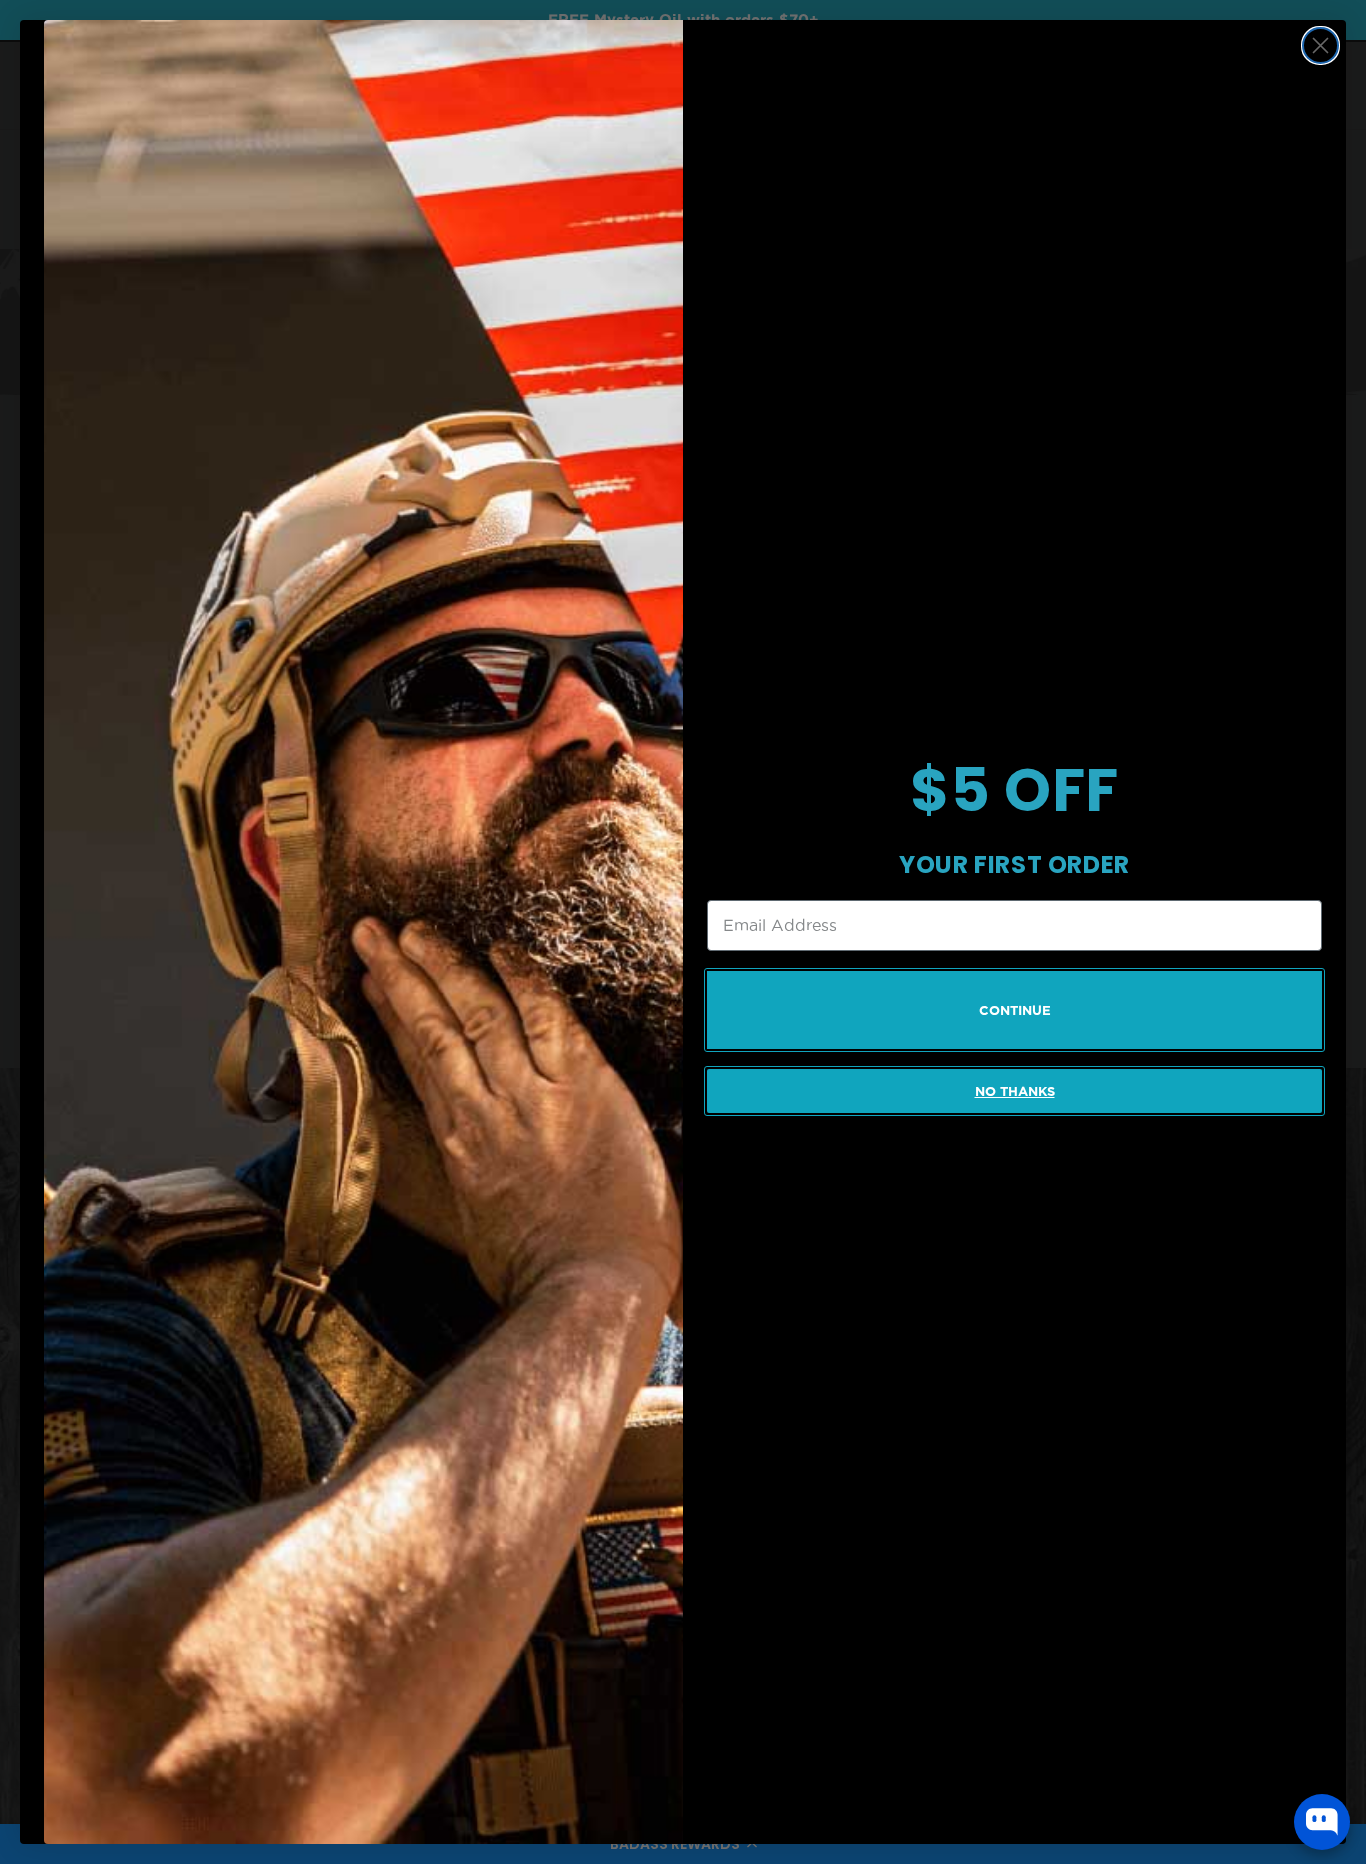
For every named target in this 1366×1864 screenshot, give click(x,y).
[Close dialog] (1320, 45)
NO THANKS (1015, 1091)
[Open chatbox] (1322, 1822)
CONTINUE (1015, 1010)
